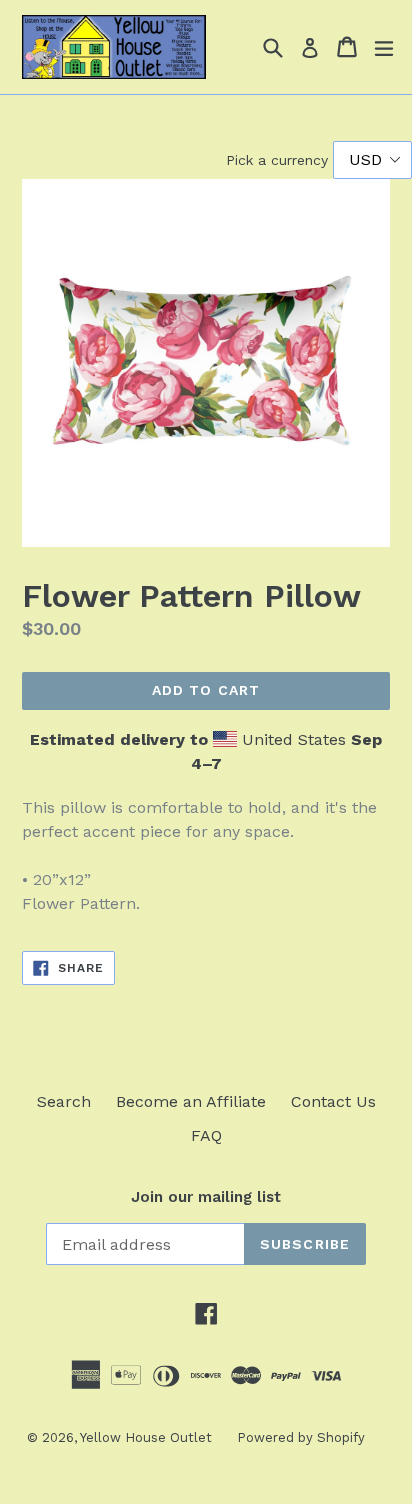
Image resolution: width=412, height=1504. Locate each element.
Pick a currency (279, 160)
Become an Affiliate (191, 1101)
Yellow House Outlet (146, 1437)
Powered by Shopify (301, 1437)
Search (64, 1101)
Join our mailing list (206, 1197)
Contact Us (333, 1101)
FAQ (206, 1135)
